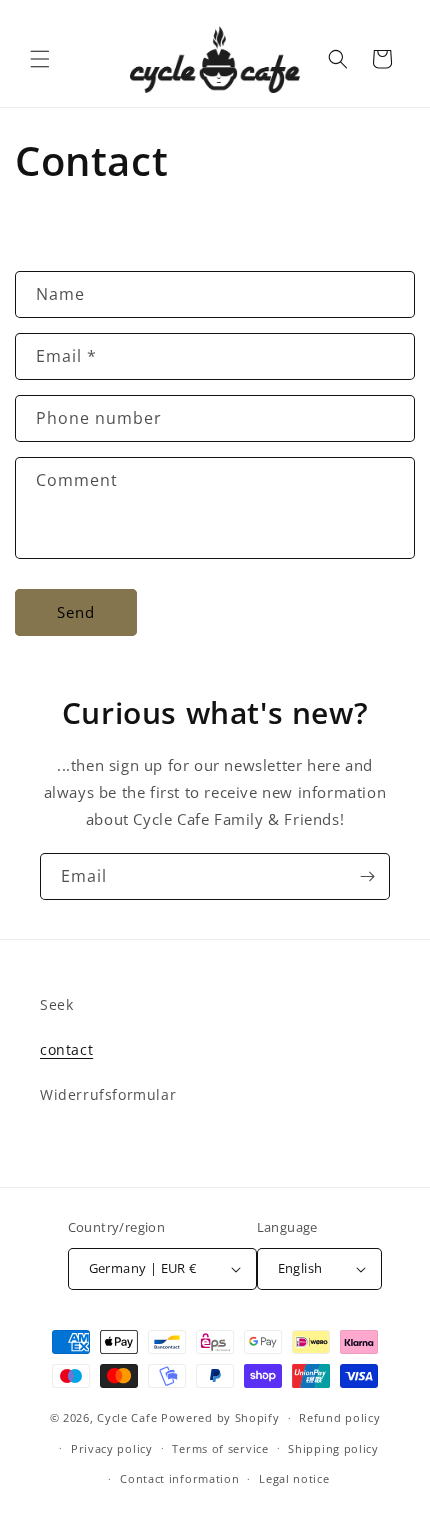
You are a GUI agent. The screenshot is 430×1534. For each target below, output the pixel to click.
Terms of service (220, 1448)
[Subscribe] (367, 876)
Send (76, 612)
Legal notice (294, 1478)
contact (66, 1049)
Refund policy (339, 1417)
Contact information (179, 1478)
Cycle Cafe (127, 1417)
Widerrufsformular (108, 1094)
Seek (56, 1004)
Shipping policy (333, 1448)
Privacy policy (112, 1448)
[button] (40, 59)
